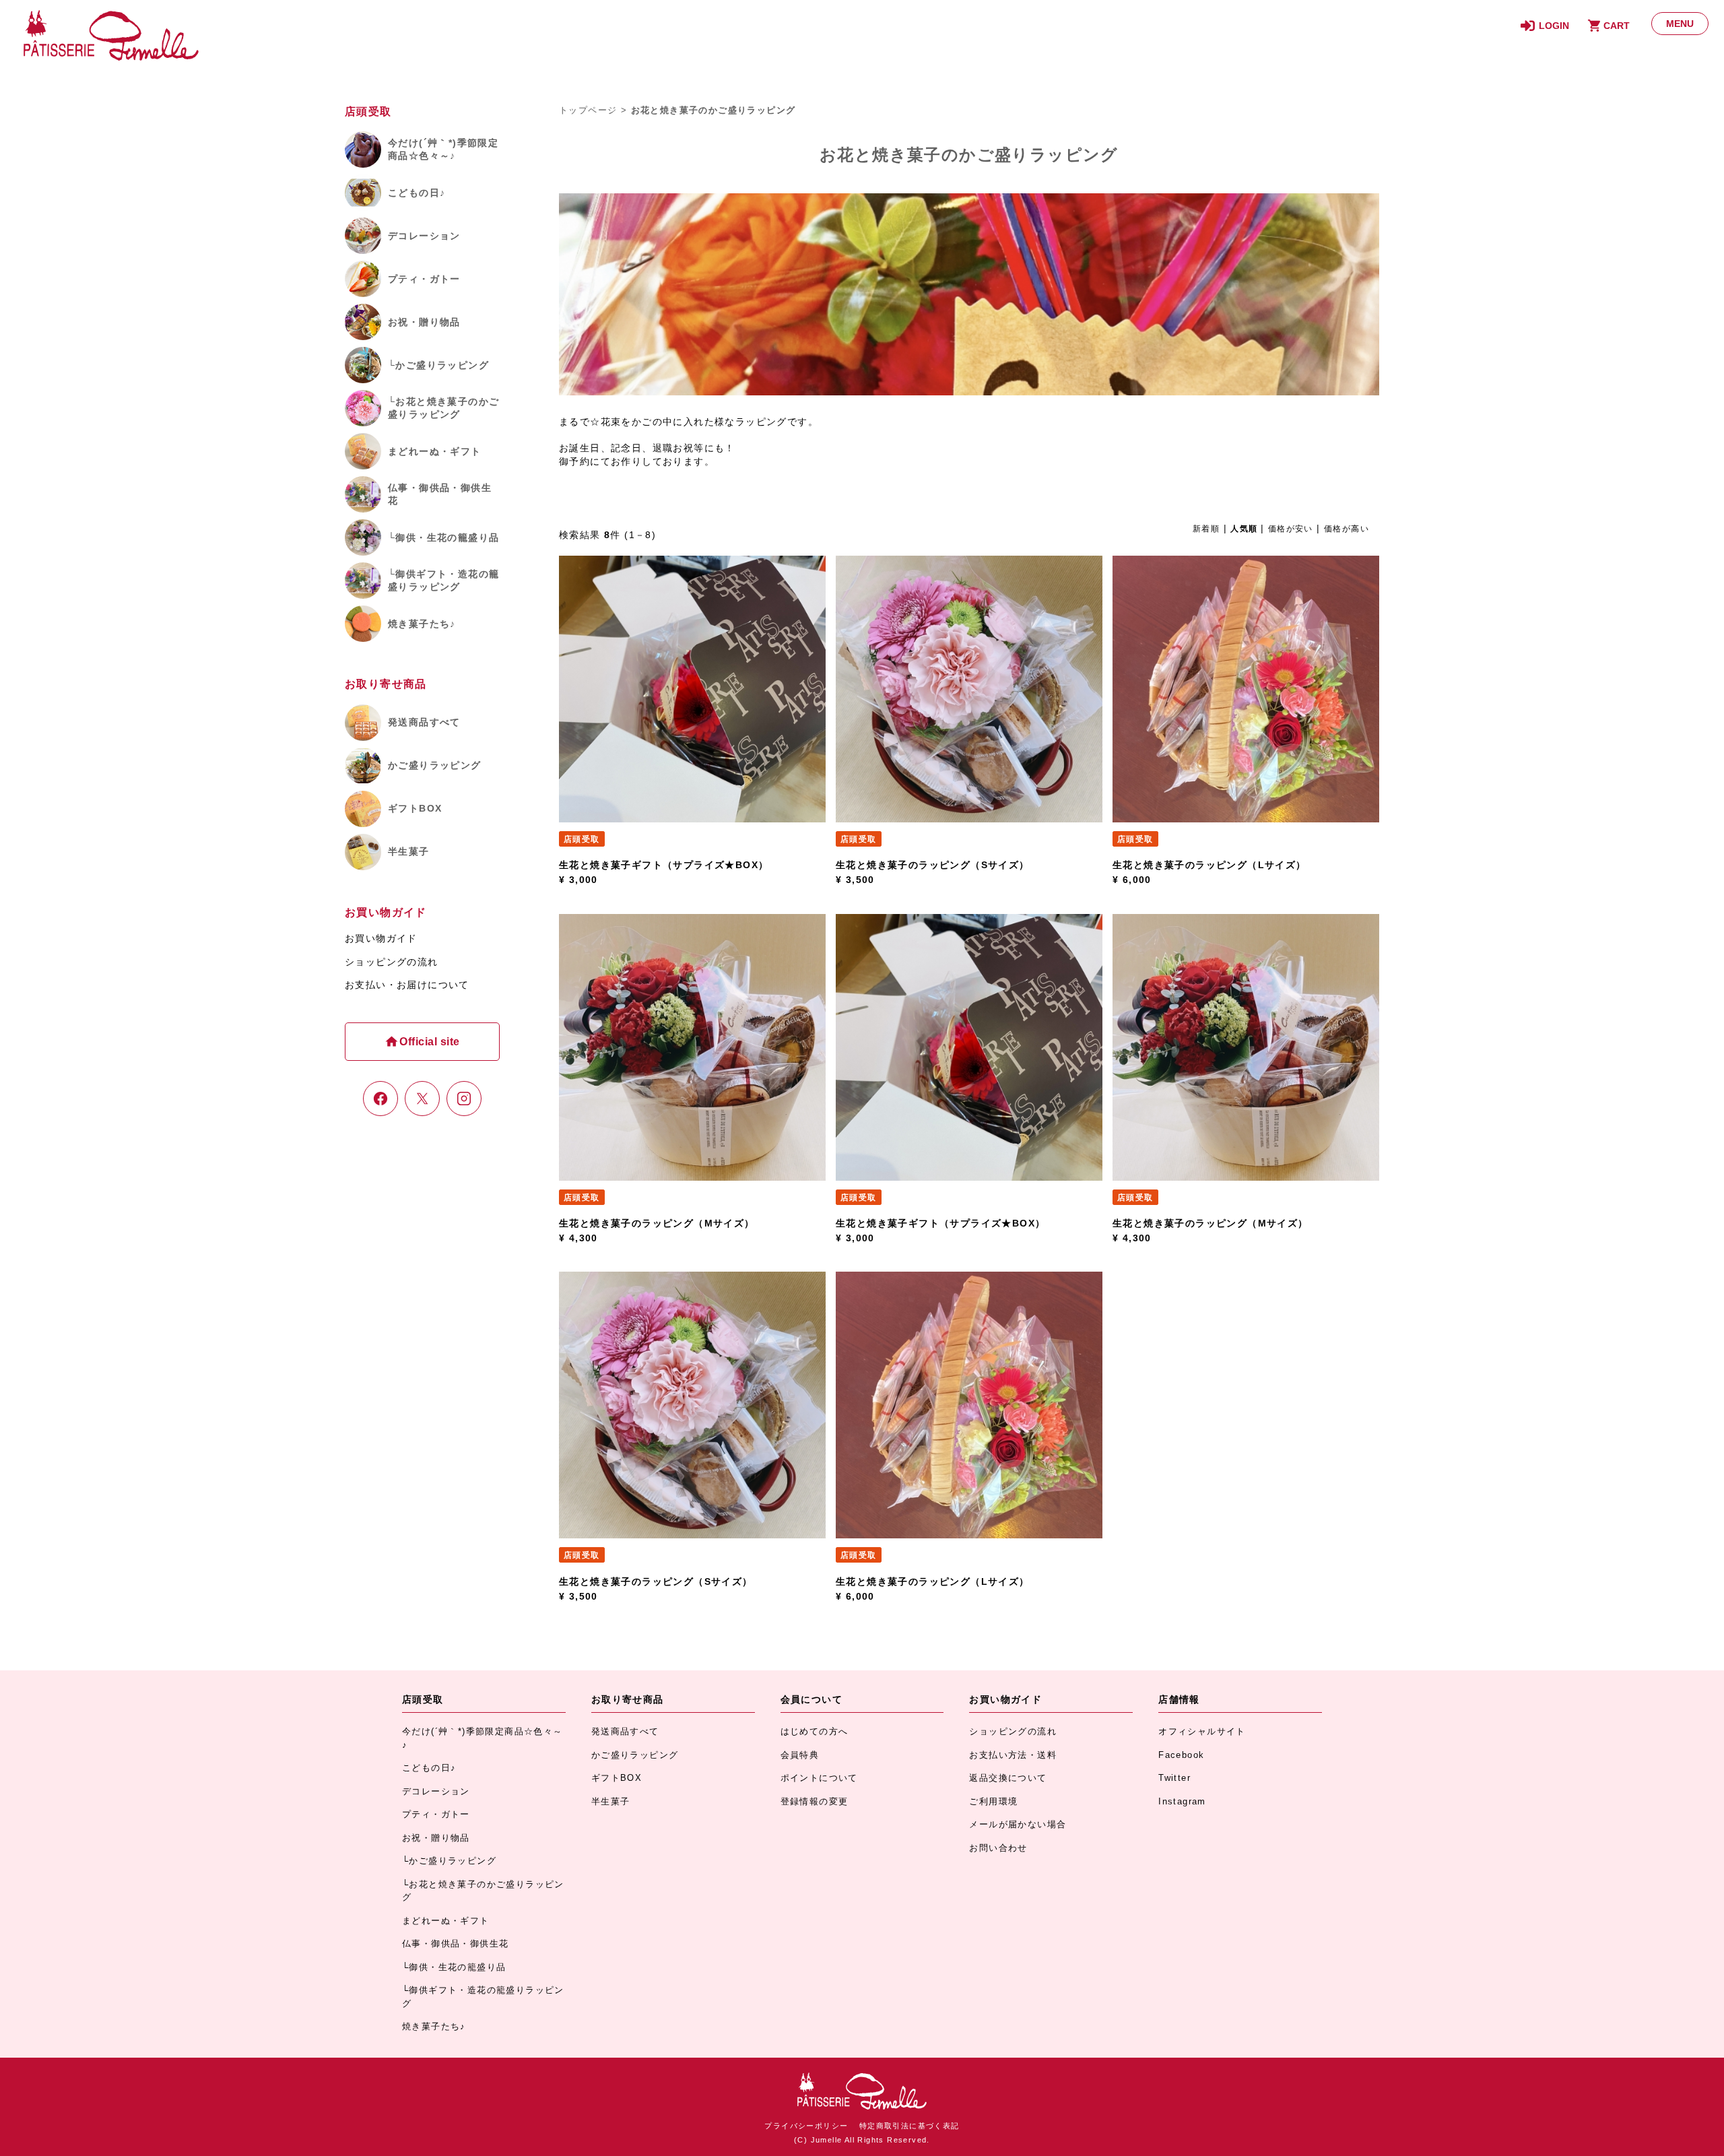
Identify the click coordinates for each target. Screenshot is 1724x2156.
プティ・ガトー (436, 1814)
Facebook (1181, 1755)
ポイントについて (819, 1778)
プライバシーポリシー (806, 2126)
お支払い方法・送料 (1013, 1755)
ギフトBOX (617, 1778)
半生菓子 (611, 1801)
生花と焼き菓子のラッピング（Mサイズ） (657, 1223)
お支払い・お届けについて (407, 985)
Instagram (1182, 1801)
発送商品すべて (625, 1731)
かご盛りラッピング (635, 1755)
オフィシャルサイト (1202, 1731)
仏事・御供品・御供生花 (455, 1943)
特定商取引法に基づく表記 (909, 2126)
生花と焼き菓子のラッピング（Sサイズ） (933, 865)
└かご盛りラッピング (449, 1861)
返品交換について (1008, 1778)
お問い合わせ (998, 1848)
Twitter (1174, 1778)
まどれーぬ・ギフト (446, 1921)
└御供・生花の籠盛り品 (454, 1967)
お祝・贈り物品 (436, 1838)
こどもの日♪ (429, 1768)
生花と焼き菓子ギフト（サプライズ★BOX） (664, 865)
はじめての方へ (815, 1731)
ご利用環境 (993, 1801)
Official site (428, 1042)
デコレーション (436, 1791)
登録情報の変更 (815, 1801)
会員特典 (800, 1755)
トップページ (588, 110)
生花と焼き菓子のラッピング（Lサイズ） (1209, 865)
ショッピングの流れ (392, 962)
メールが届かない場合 (1018, 1824)
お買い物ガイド (381, 938)
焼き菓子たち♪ (434, 2026)
